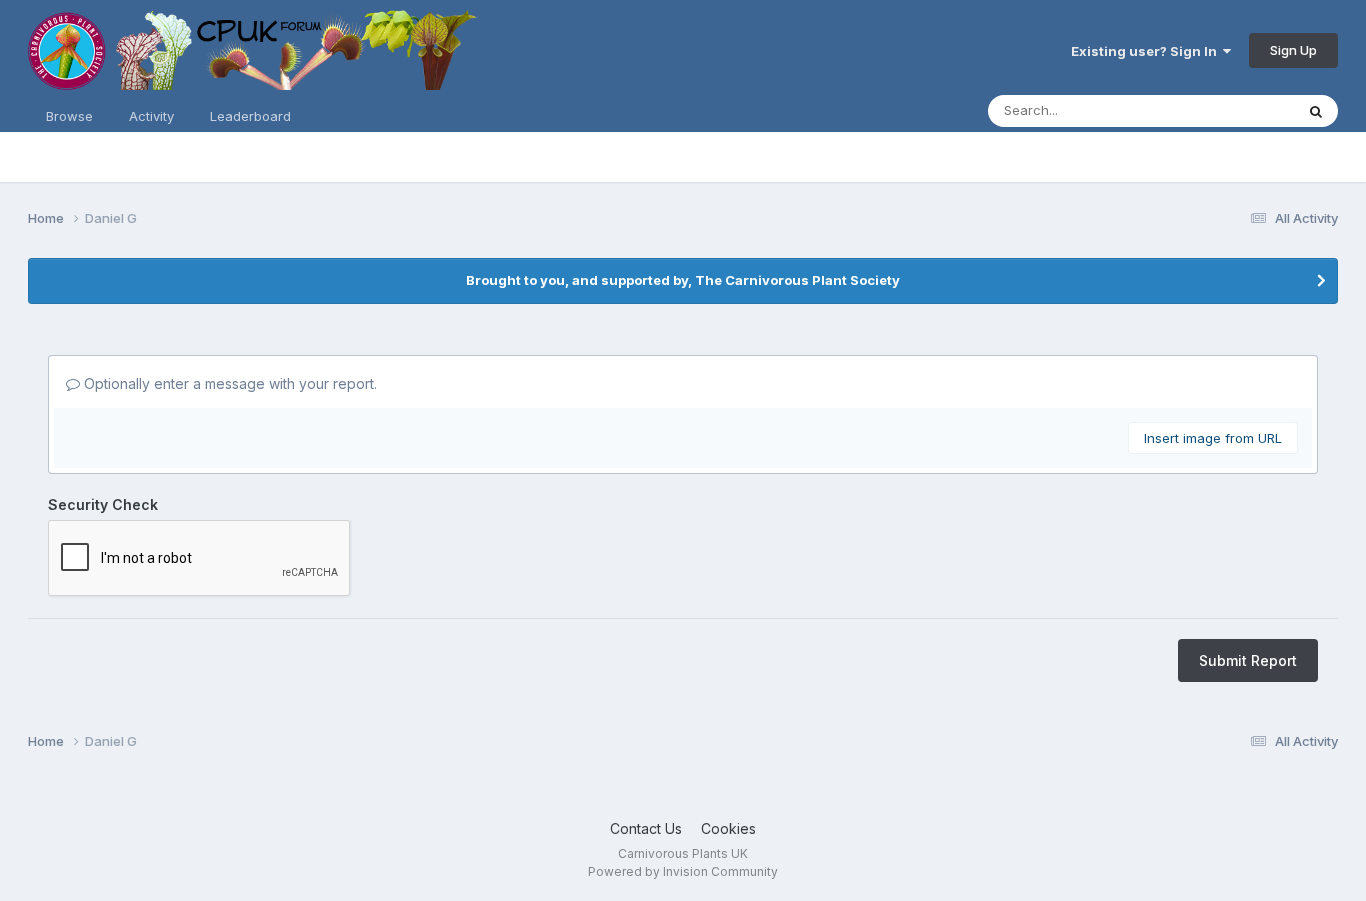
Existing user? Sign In (1147, 51)
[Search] (1316, 111)
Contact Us (646, 828)
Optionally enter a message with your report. (228, 383)
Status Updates (1221, 110)
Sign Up (1293, 50)
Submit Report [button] (1248, 660)
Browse (69, 116)
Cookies (728, 828)
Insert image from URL (1213, 438)
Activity (151, 116)
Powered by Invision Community (683, 871)
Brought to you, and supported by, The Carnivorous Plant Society (683, 280)
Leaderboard (250, 116)
